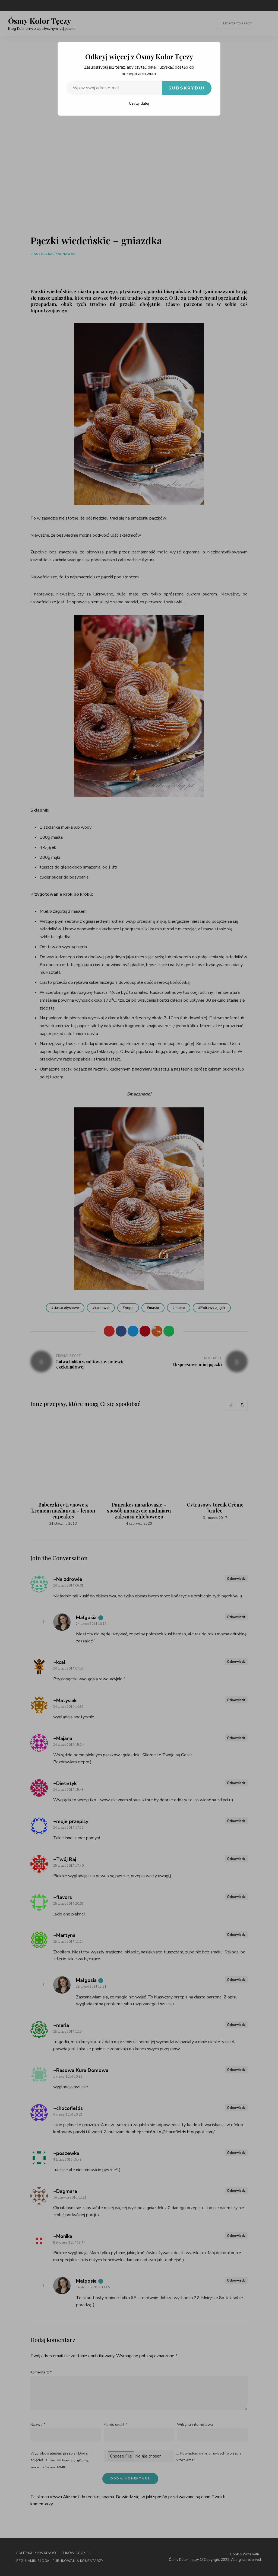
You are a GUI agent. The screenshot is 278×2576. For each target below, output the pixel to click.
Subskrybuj (187, 88)
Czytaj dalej (139, 103)
